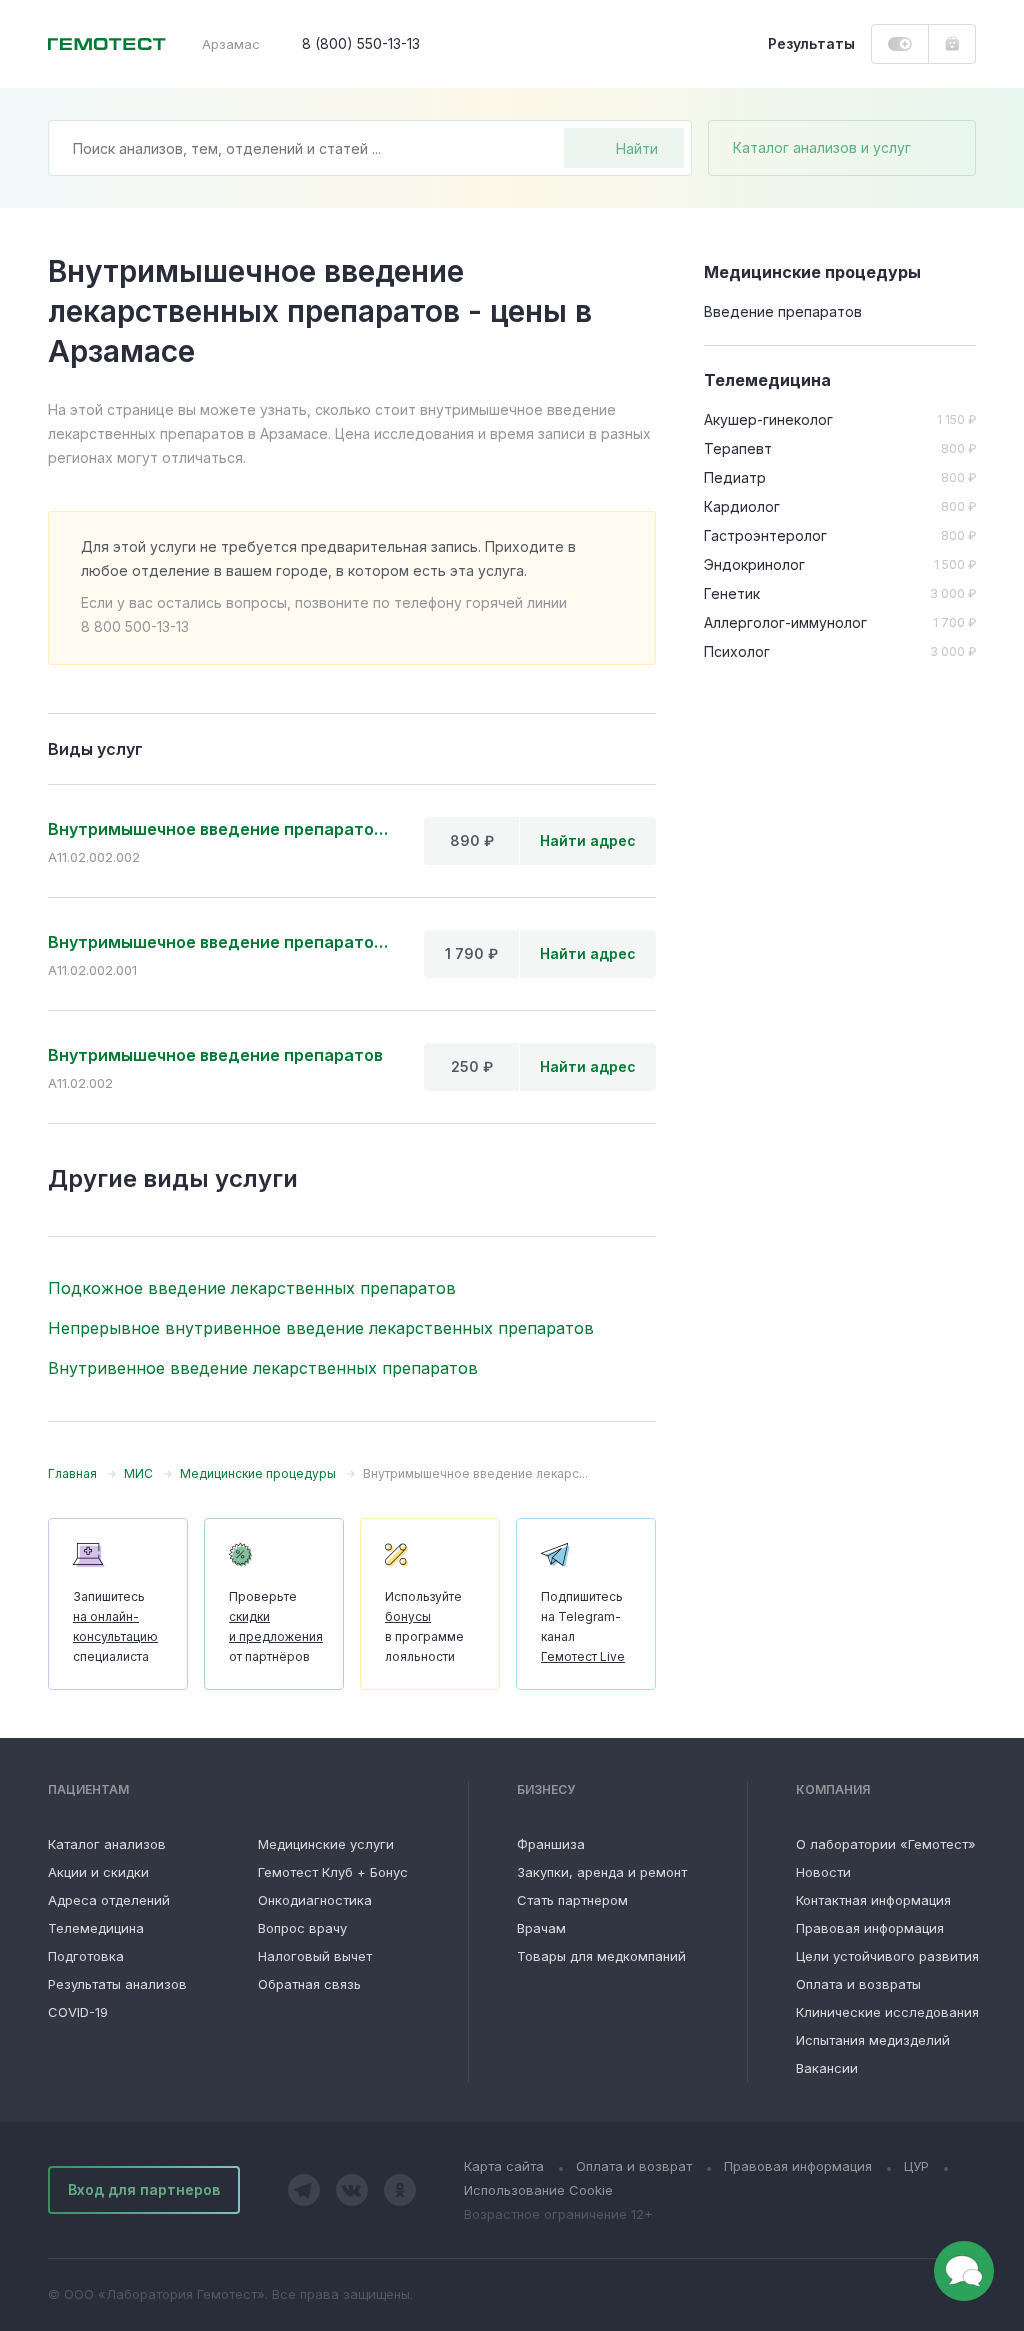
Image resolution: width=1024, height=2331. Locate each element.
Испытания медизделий (873, 2040)
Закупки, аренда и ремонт (602, 1872)
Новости (823, 1872)
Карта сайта (504, 2166)
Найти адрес (588, 840)
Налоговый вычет (315, 1956)
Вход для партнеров (144, 2189)
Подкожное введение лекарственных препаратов (252, 1288)
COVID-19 (78, 2012)
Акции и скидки (98, 1872)
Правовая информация (870, 1928)
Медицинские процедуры (812, 272)
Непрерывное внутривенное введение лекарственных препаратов (321, 1328)
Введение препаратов (783, 311)
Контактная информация (873, 1900)
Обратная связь (309, 1984)
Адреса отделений (109, 1900)
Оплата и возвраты (858, 1984)
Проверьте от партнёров (276, 1626)
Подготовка (86, 1956)
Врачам (541, 1928)
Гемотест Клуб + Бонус (333, 1872)
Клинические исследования (887, 2012)
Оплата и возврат (634, 2166)
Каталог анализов (107, 1844)
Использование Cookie (538, 2190)
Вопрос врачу (302, 1928)
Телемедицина (96, 1928)
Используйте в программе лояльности (424, 1626)
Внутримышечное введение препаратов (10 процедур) (220, 942)
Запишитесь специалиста (115, 1626)
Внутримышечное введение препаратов (215, 1055)
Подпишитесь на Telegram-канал (583, 1626)
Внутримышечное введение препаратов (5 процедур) (220, 829)
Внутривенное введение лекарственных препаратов (263, 1368)
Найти (637, 148)
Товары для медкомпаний (601, 1956)
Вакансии (827, 2068)
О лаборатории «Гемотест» (886, 1844)
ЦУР (916, 2166)
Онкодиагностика (315, 1900)
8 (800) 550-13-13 (361, 43)
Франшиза (551, 1844)
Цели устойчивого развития (887, 1956)
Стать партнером (572, 1900)
